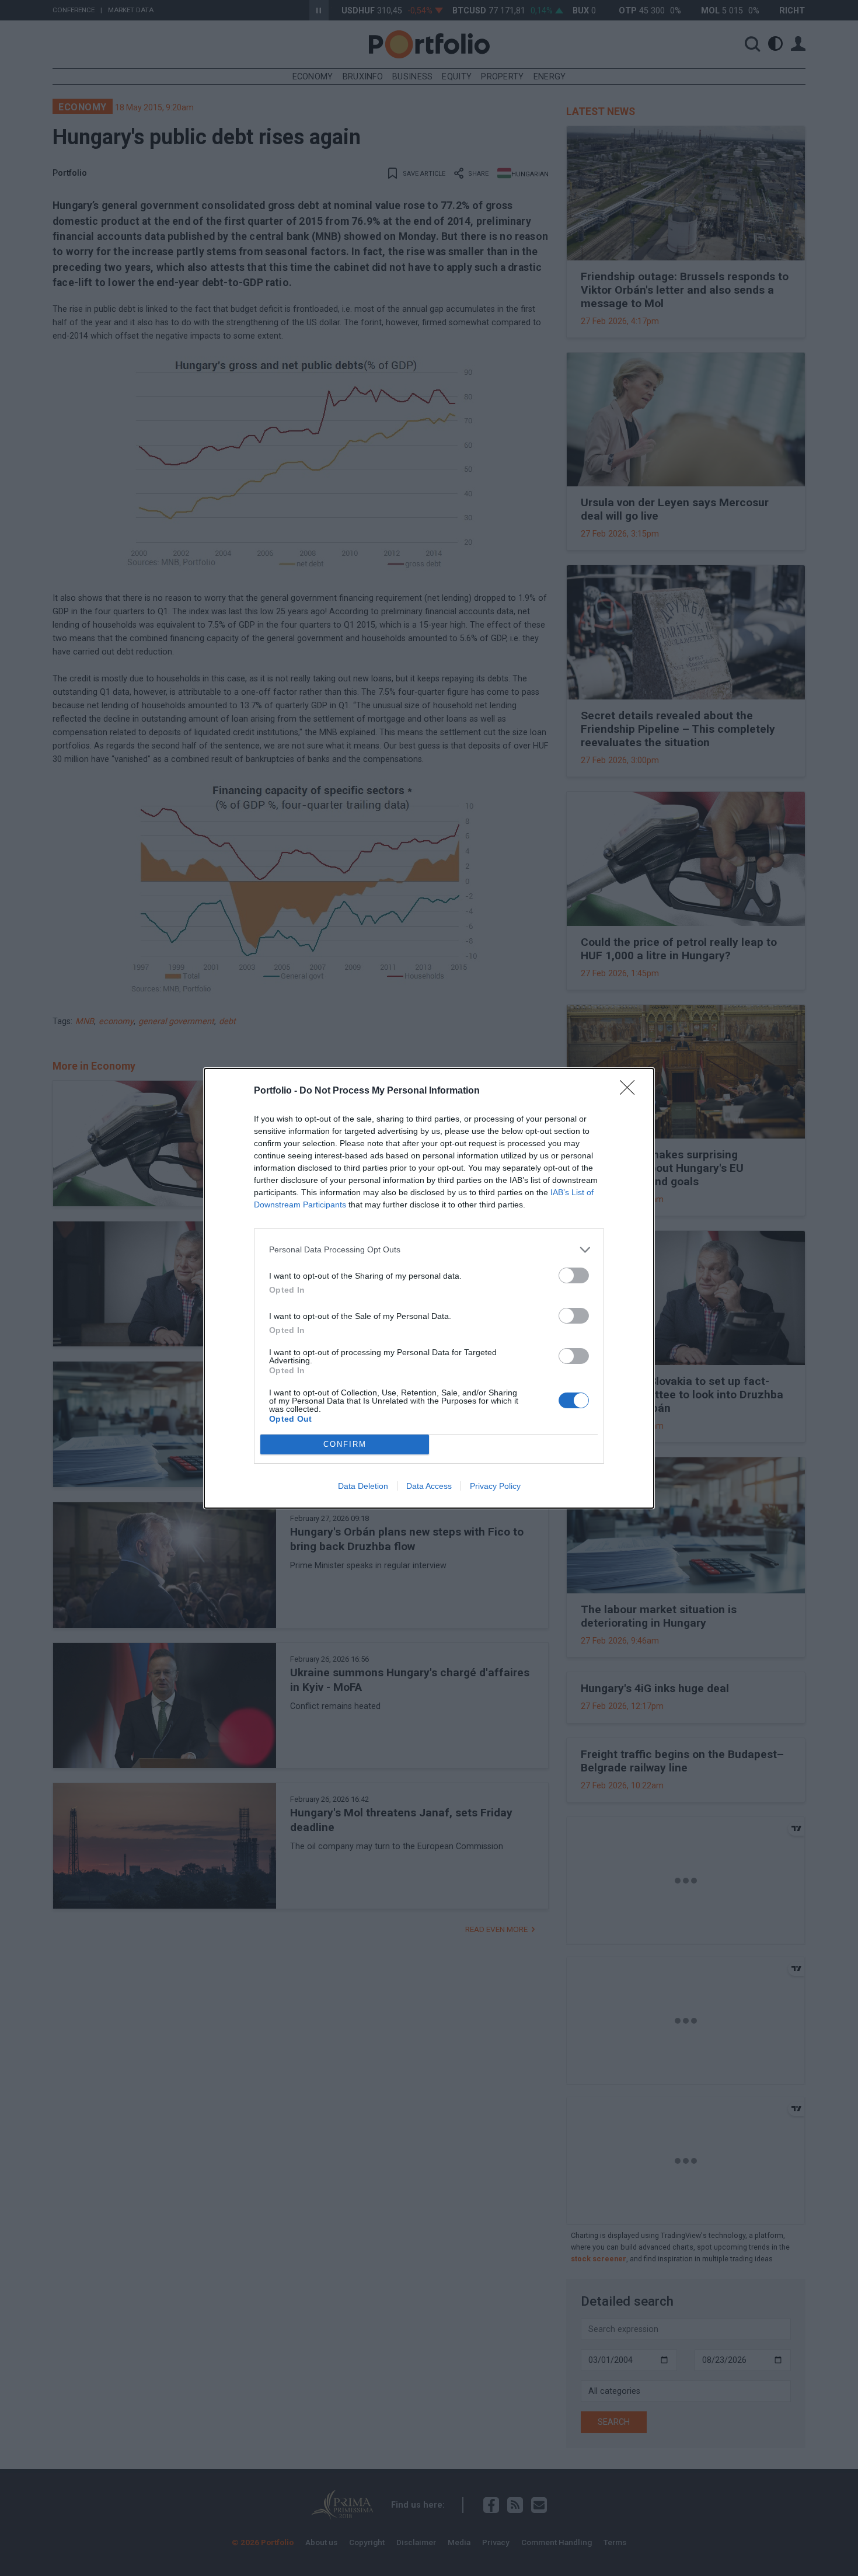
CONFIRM (345, 1444)
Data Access (429, 1486)
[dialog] (429, 1288)
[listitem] (429, 1250)
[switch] (574, 1275)
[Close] (631, 1091)
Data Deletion (363, 1486)
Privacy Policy (495, 1486)
